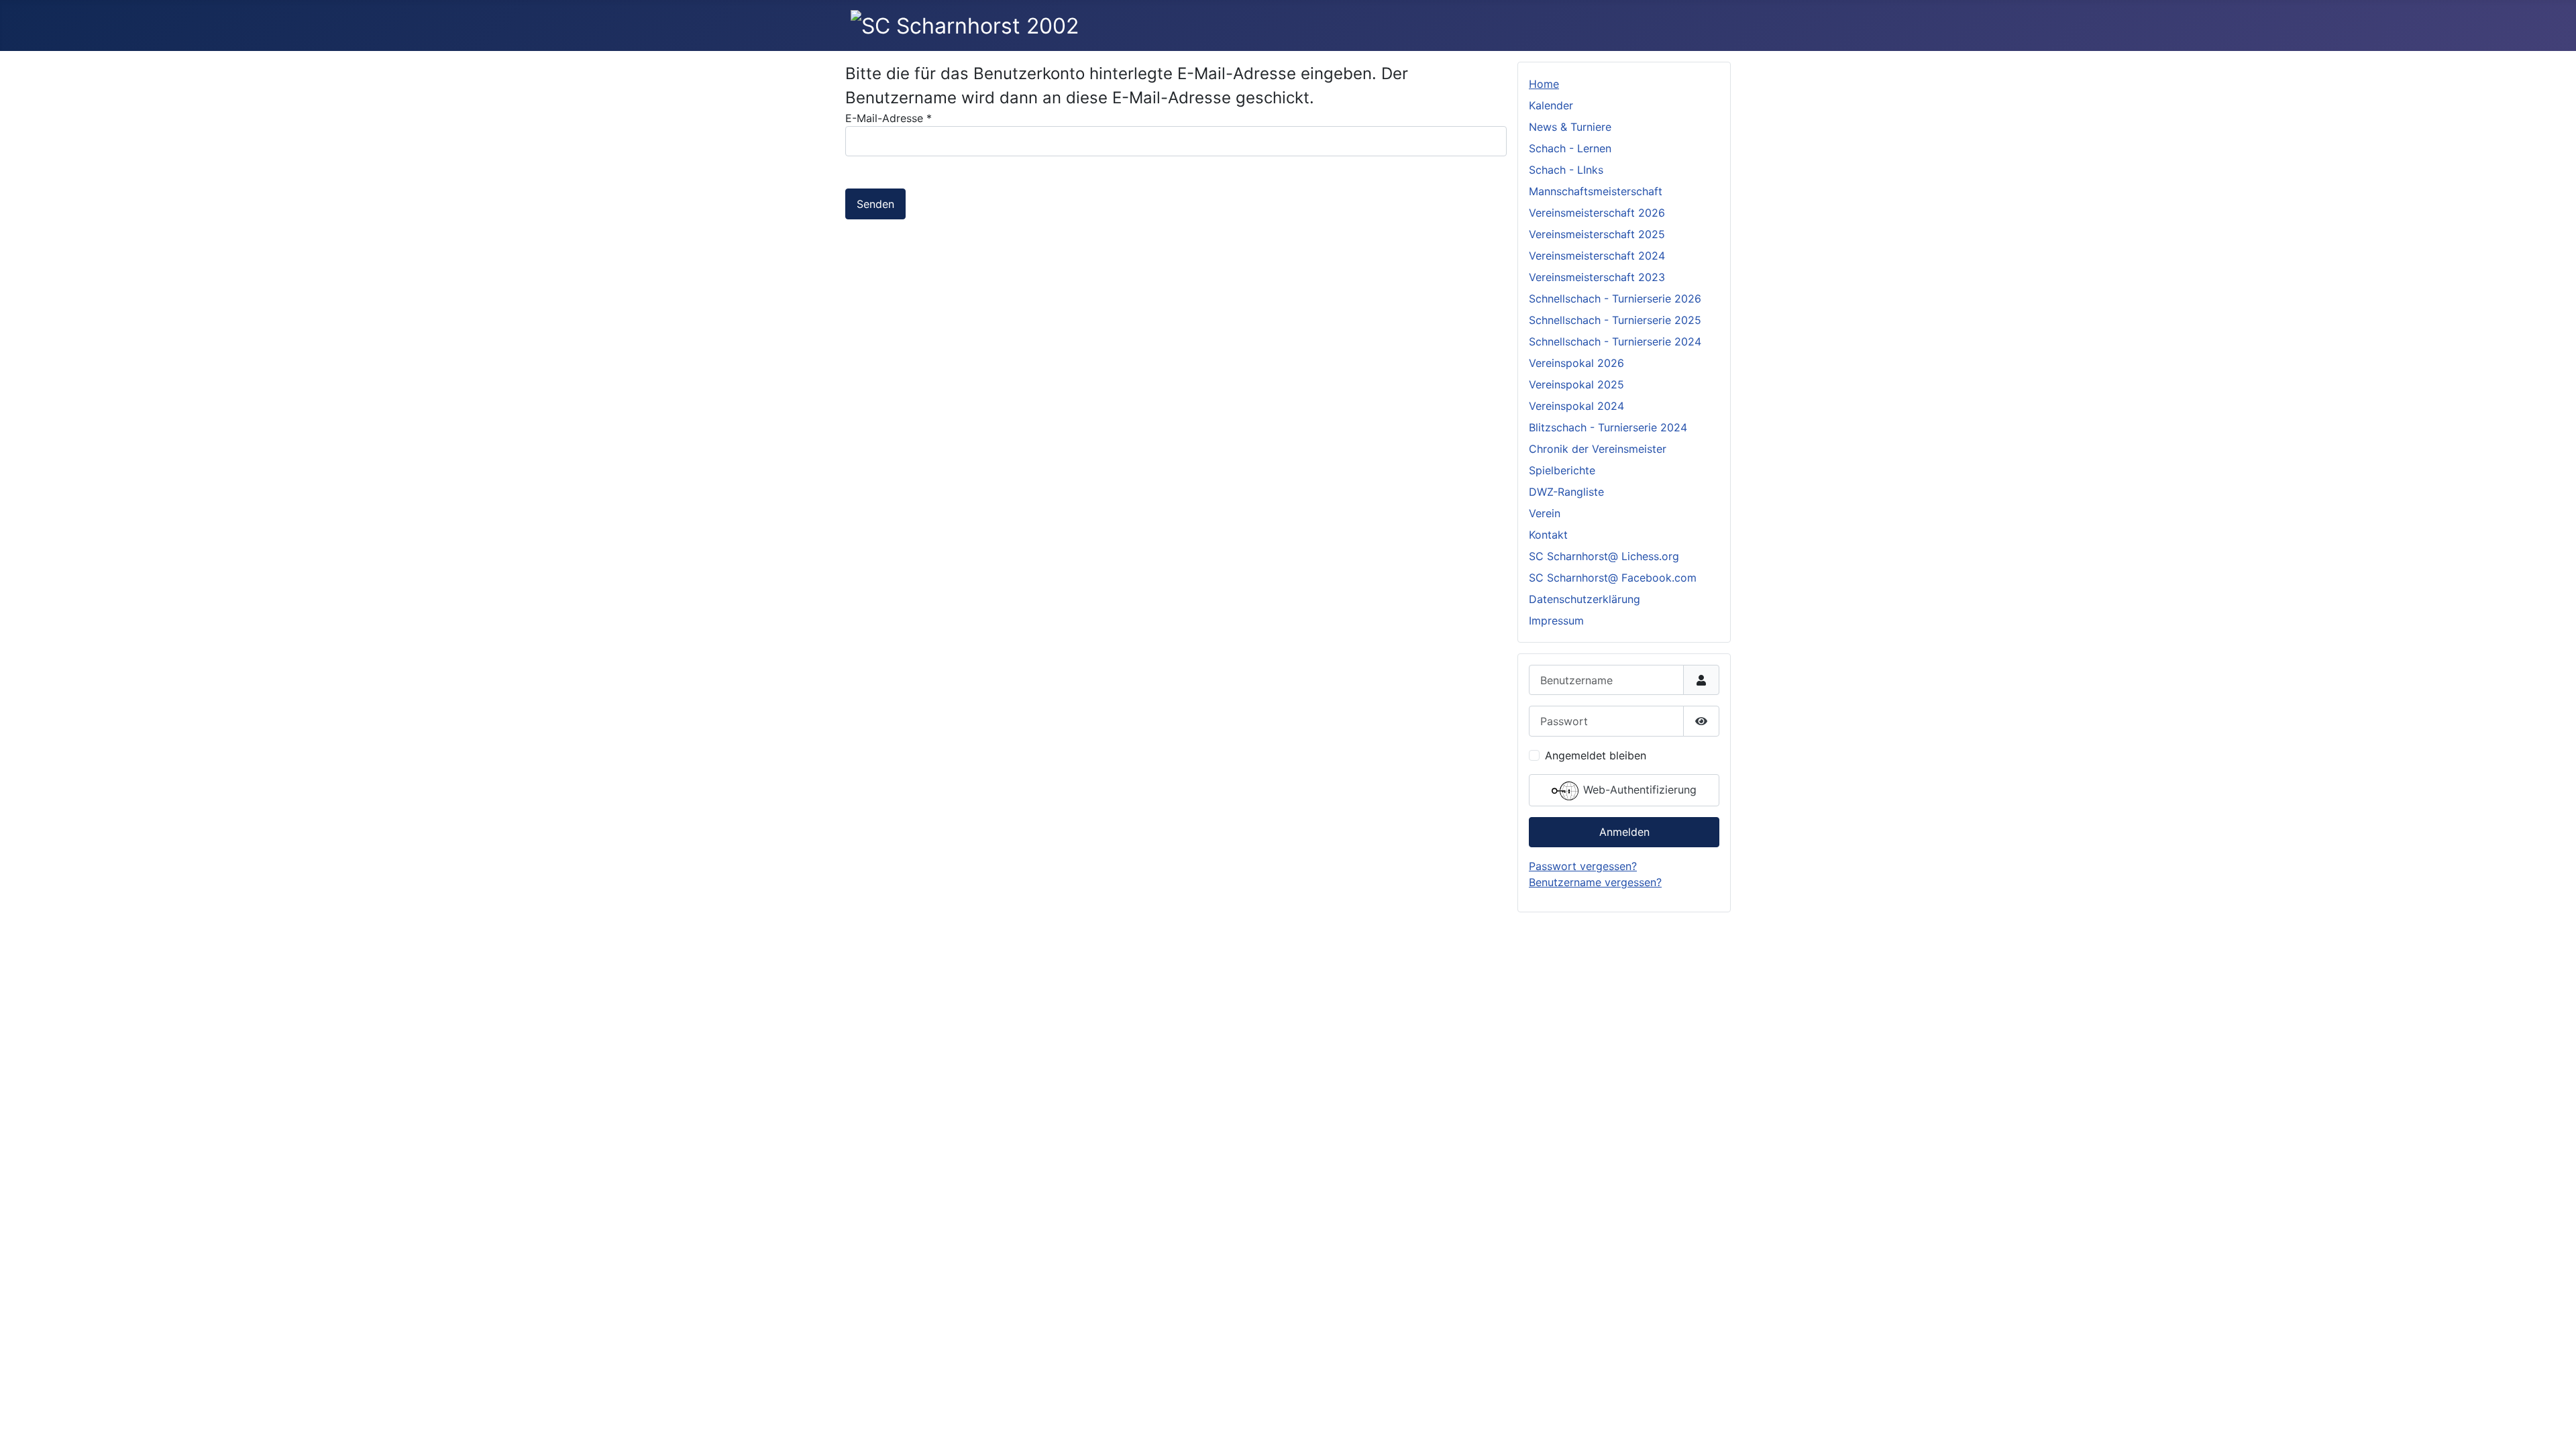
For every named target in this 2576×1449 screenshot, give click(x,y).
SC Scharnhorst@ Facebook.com (1613, 578)
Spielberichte (1562, 470)
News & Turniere (1570, 127)
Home (1544, 84)
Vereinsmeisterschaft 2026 (1597, 213)
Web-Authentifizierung (1638, 790)
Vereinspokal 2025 (1576, 384)
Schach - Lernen (1570, 148)
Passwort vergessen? (1583, 866)
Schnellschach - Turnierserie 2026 (1615, 299)
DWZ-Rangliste (1566, 492)
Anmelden (1624, 832)
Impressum (1556, 621)
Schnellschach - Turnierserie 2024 (1615, 341)
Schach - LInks (1566, 170)
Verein (1545, 513)
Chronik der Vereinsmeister (1598, 449)
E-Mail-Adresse (889, 118)
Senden (875, 204)
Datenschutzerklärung (1585, 599)
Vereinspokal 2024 (1576, 406)
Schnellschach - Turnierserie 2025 (1615, 320)
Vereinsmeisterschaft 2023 (1597, 277)
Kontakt (1548, 535)
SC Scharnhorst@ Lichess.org (1604, 556)
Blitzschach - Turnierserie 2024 (1608, 427)
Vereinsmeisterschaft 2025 (1597, 234)
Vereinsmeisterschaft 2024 (1597, 256)
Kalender (1551, 105)
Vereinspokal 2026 (1576, 363)
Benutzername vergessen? (1595, 882)
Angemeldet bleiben (1596, 755)
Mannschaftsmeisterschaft (1596, 191)
